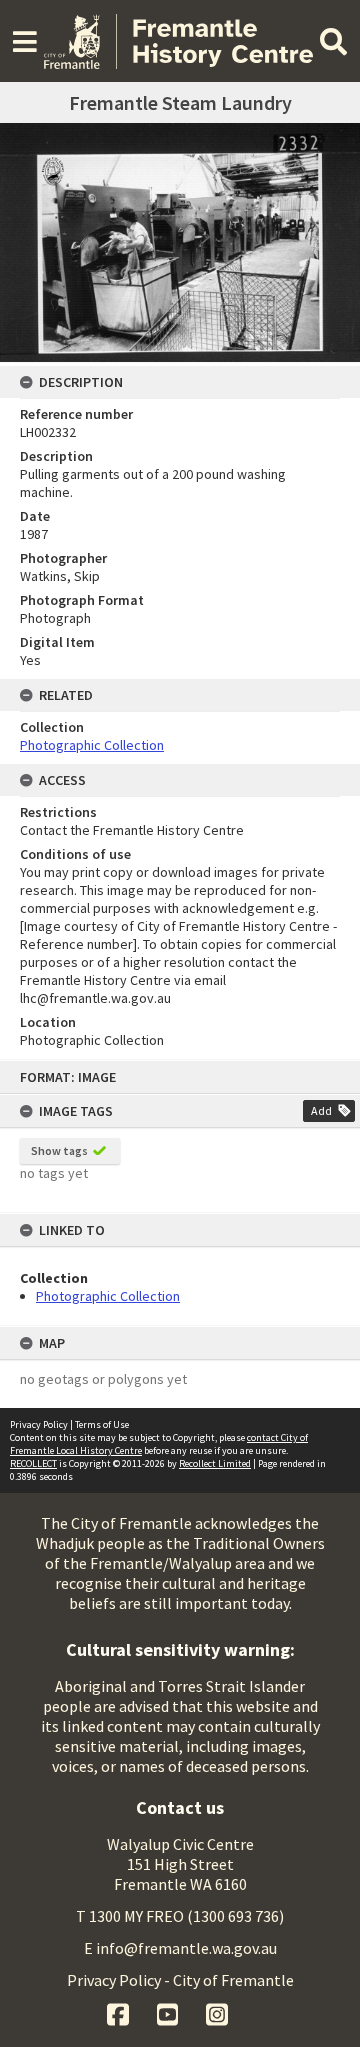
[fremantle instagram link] (217, 2012)
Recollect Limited (215, 1463)
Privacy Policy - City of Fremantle (180, 1980)
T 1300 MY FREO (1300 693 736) (180, 1916)
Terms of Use (102, 1424)
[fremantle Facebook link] (119, 2012)
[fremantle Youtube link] (169, 2012)
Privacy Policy (39, 1424)
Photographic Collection (108, 1296)
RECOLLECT (33, 1463)
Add (321, 1110)
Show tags (59, 1150)
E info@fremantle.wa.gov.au (180, 1948)
